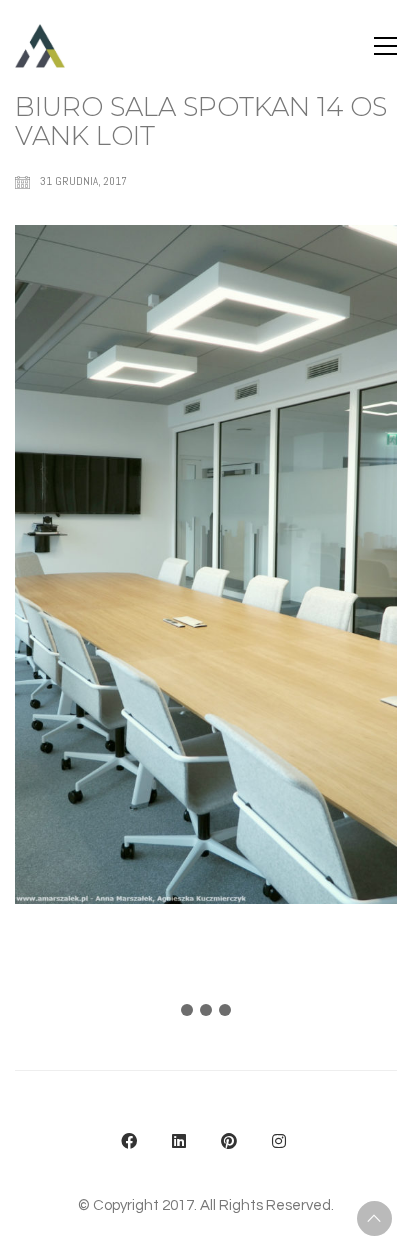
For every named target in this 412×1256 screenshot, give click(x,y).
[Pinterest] (229, 1141)
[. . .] (206, 1014)
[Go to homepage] (40, 46)
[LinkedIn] (179, 1141)
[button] (385, 46)
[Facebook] (129, 1141)
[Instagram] (279, 1141)
